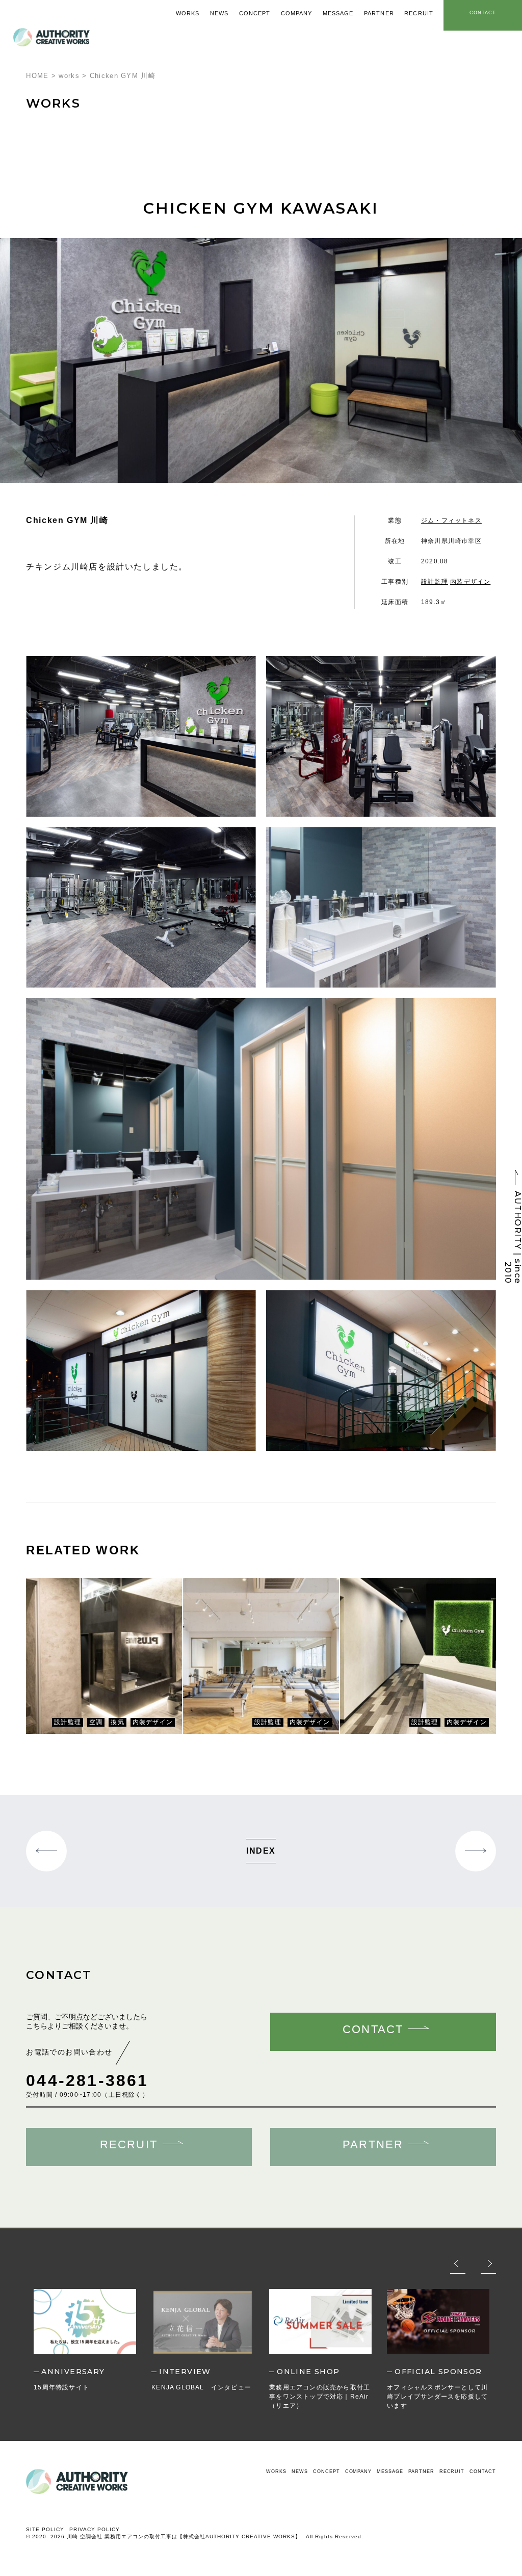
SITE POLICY (45, 2529)
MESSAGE (390, 2471)
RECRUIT (452, 2471)
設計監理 (435, 582)
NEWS (300, 2471)
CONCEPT (326, 2471)
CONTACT (482, 2471)
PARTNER (421, 2471)
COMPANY (358, 2471)
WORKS (276, 2471)
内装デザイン (470, 582)
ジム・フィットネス (451, 521)
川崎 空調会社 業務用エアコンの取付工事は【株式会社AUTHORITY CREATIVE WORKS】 (184, 2536)
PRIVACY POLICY (95, 2529)
